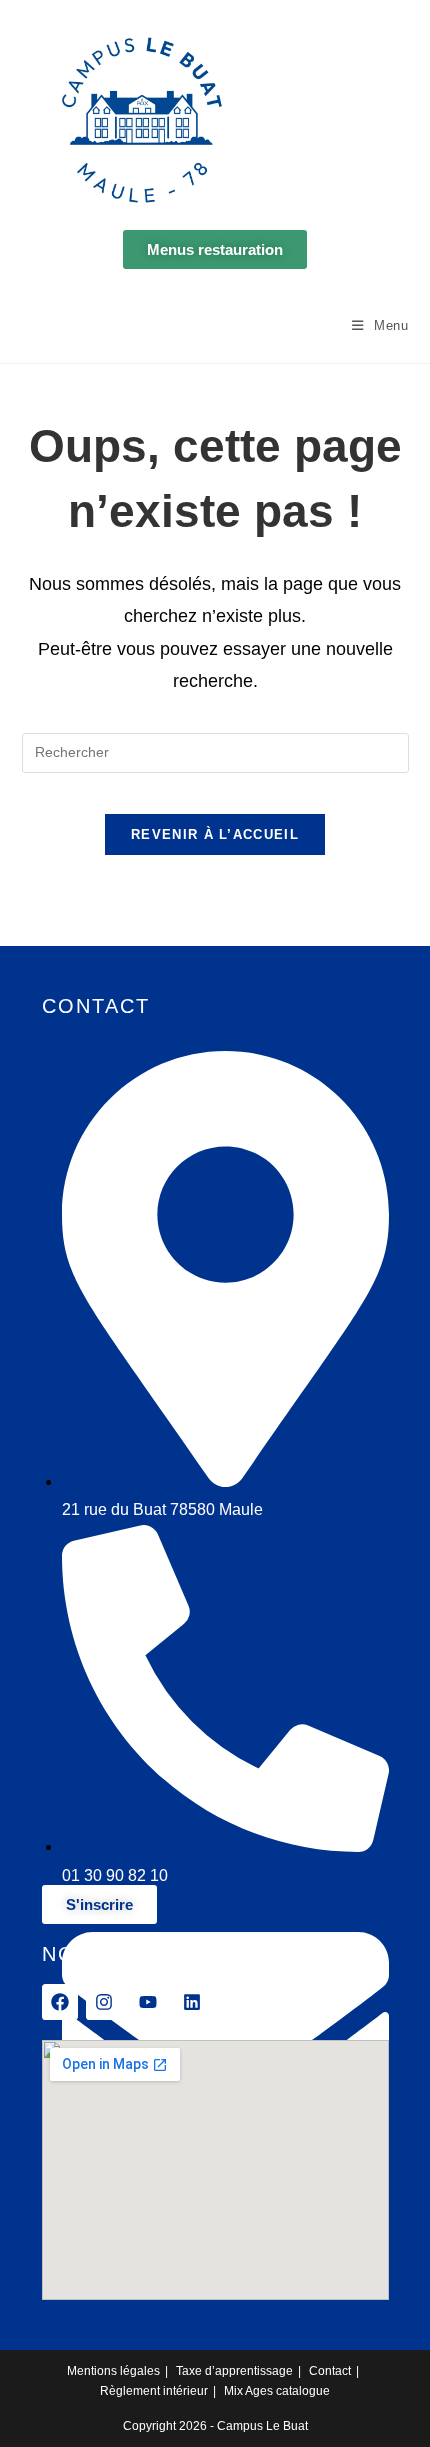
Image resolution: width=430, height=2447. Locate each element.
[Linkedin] (192, 2002)
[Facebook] (60, 2002)
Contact (330, 2371)
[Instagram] (104, 2002)
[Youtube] (148, 2002)
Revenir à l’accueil (215, 834)
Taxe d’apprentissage (234, 2371)
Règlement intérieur (154, 2391)
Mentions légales (113, 2371)
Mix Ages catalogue (277, 2391)
